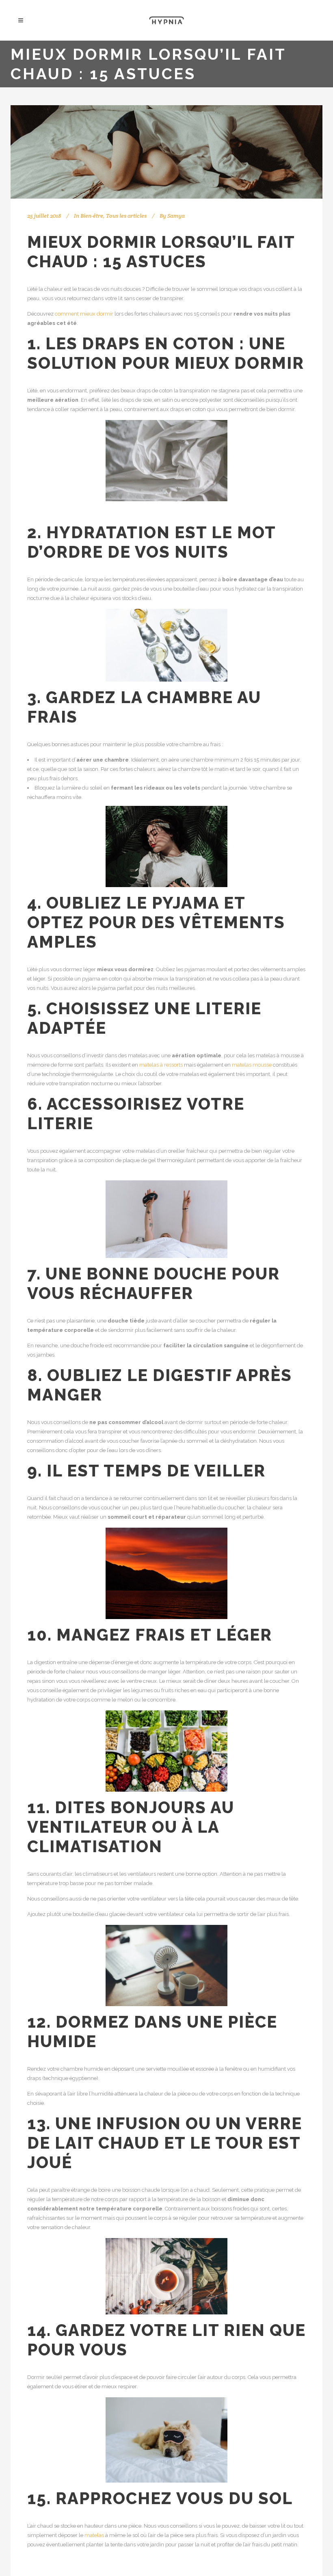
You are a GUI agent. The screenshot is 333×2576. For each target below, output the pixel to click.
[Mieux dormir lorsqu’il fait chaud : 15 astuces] (166, 152)
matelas (94, 2535)
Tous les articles (126, 216)
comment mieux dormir (84, 314)
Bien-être (92, 216)
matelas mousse (252, 1065)
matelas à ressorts (161, 1065)
